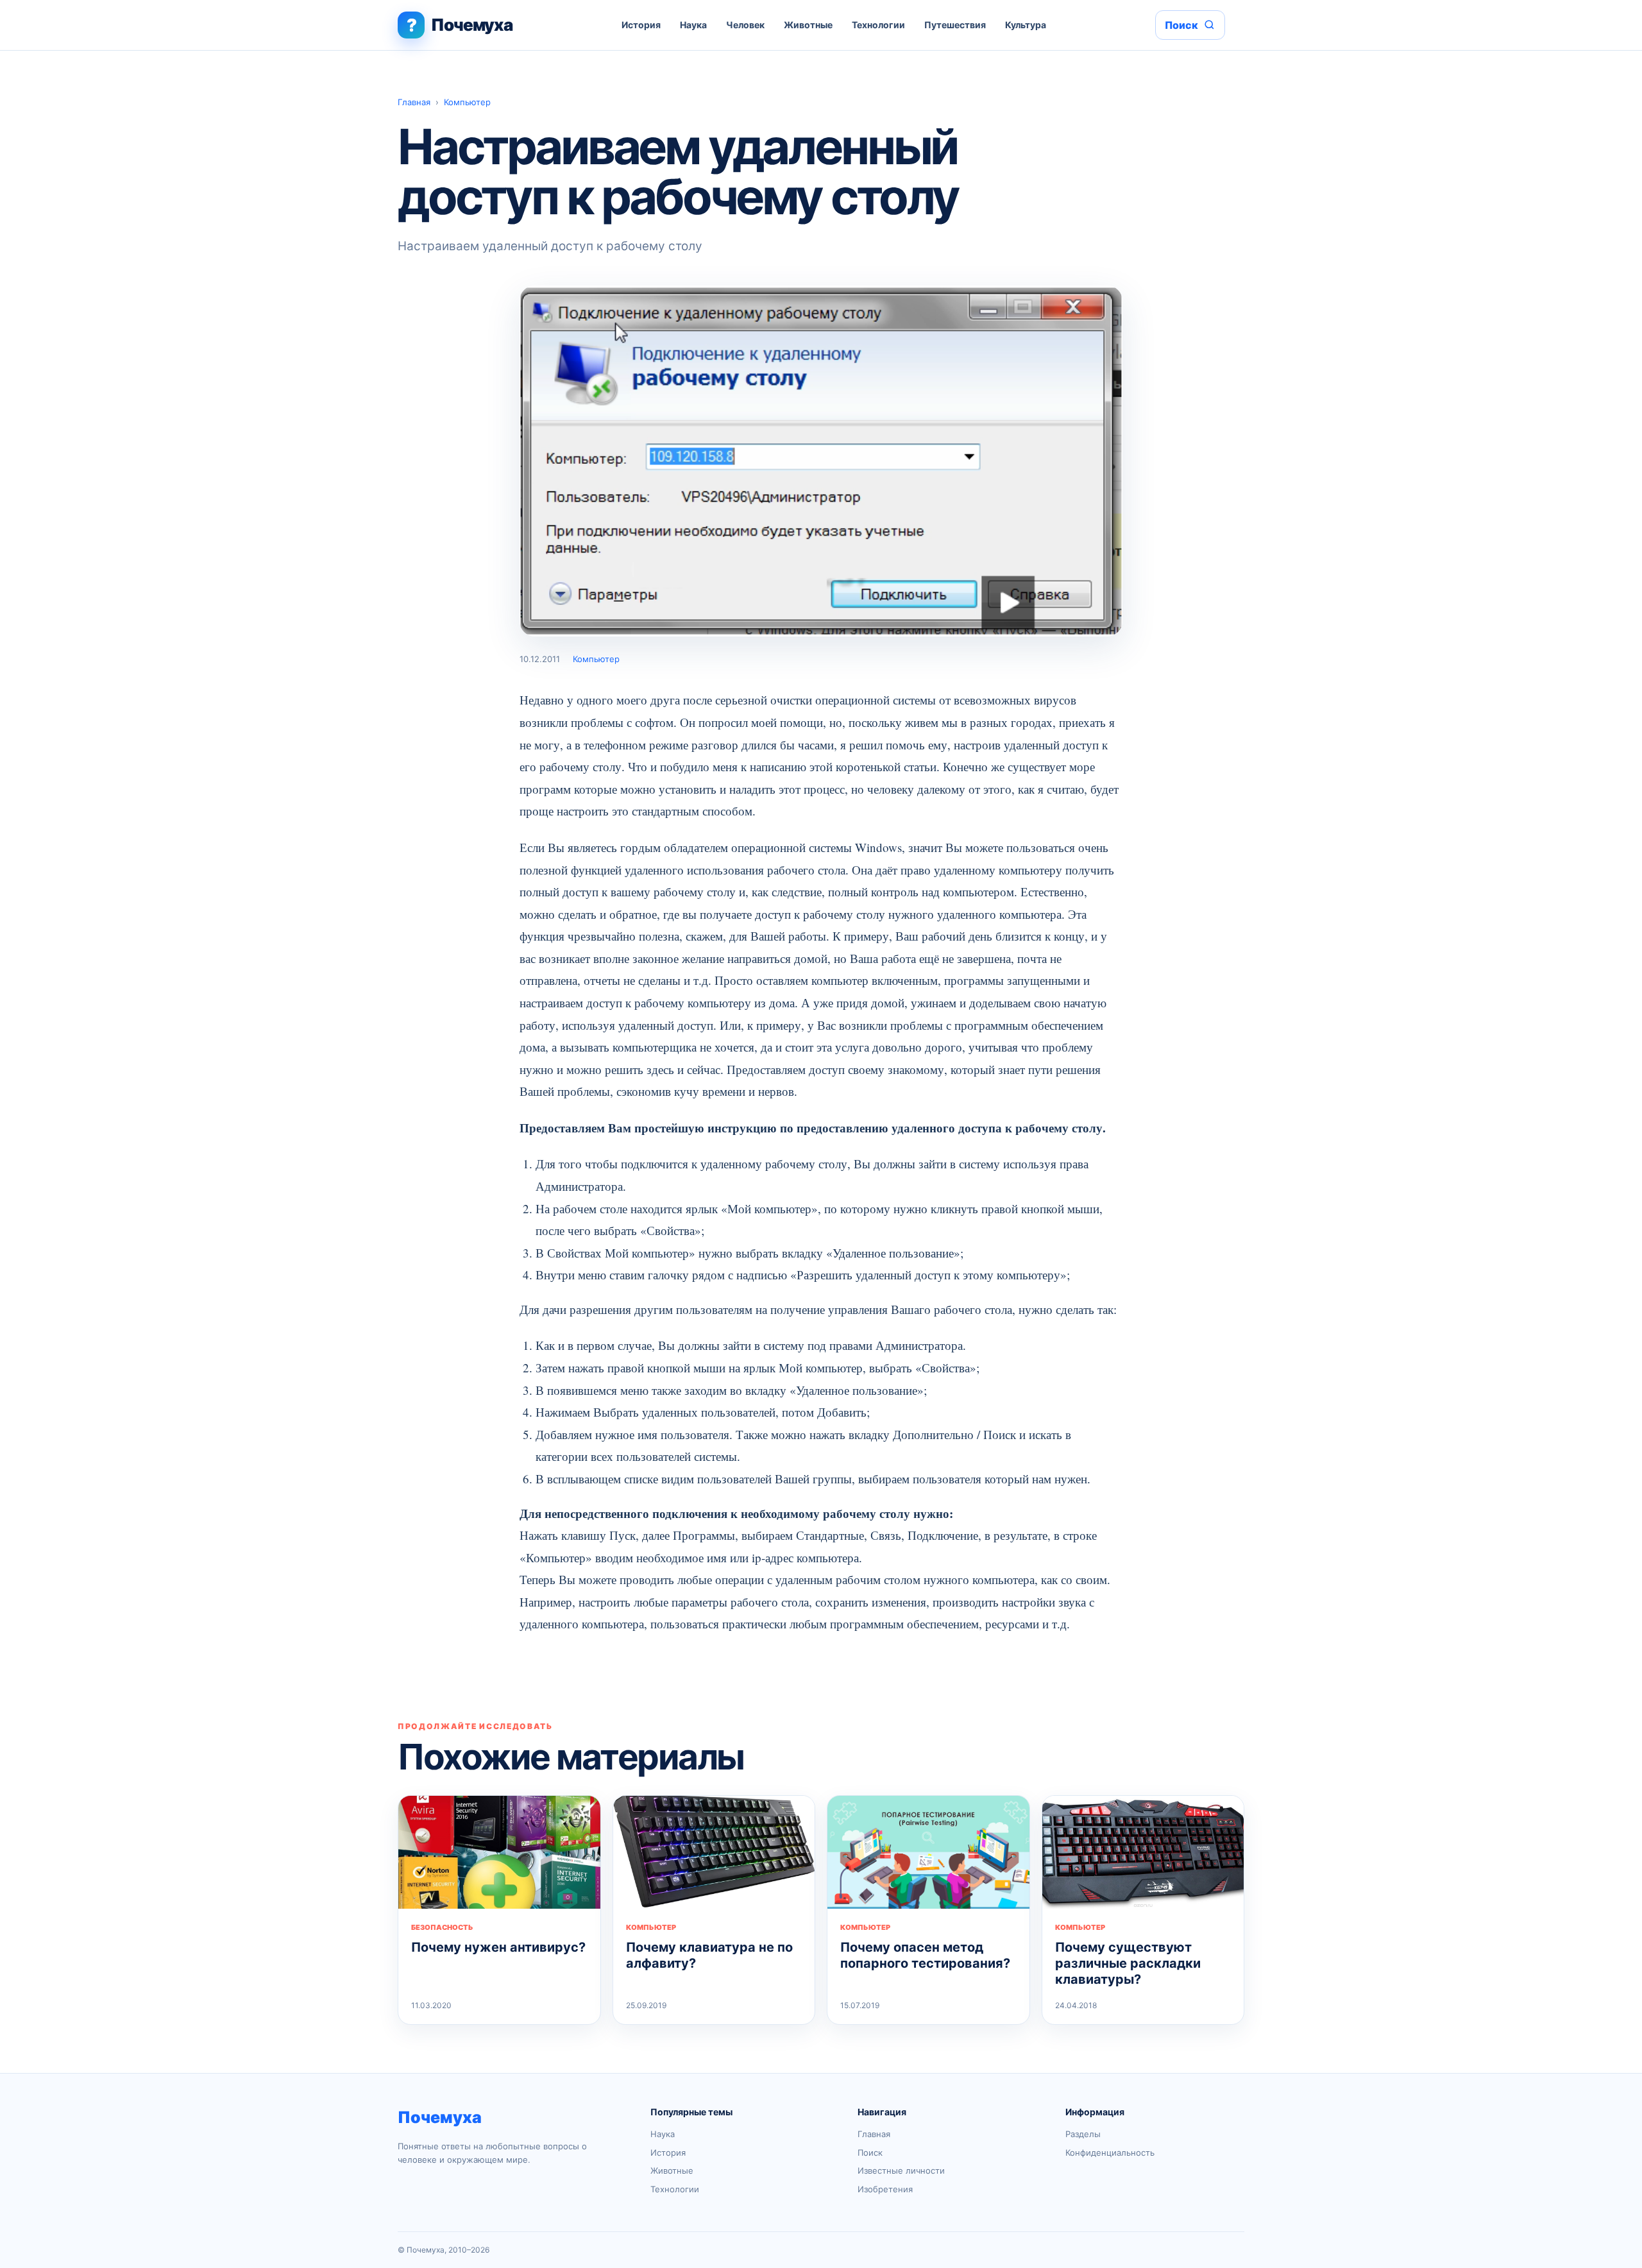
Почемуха (440, 2117)
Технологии (878, 25)
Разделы (1083, 2134)
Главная (414, 102)
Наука (693, 25)
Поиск (870, 2153)
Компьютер (467, 102)
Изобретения (885, 2189)
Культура (1026, 25)
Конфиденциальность (1110, 2153)
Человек (745, 25)
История (641, 25)
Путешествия (955, 25)
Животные (808, 25)
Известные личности (901, 2170)
